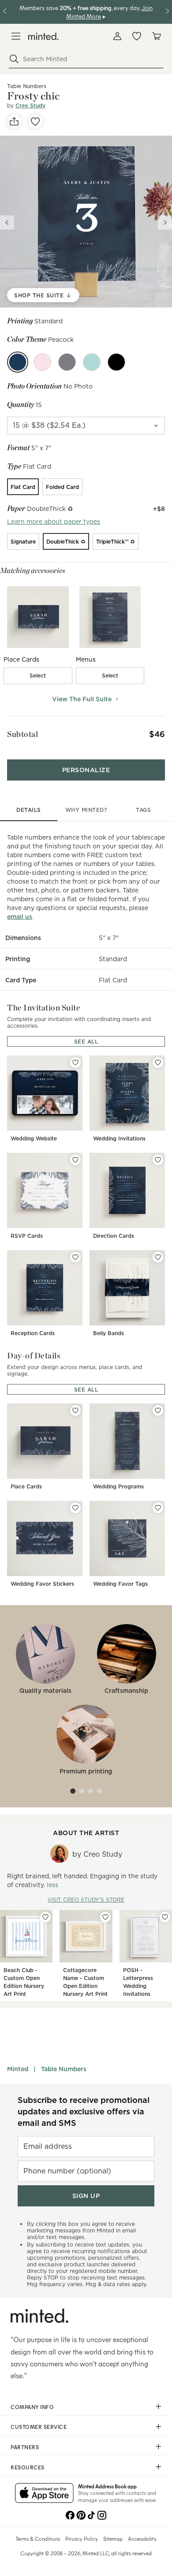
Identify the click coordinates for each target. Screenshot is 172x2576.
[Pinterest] (81, 2514)
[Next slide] (165, 222)
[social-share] (14, 122)
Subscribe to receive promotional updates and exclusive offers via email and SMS (84, 2112)
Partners (25, 2447)
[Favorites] (137, 36)
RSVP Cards (27, 1236)
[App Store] (44, 2494)
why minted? (86, 810)
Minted (18, 2069)
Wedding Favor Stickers (42, 1584)
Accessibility (142, 2539)
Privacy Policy (82, 2539)
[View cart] (156, 36)
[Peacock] (18, 362)
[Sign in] (117, 36)
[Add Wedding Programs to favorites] (158, 1410)
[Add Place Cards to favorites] (75, 1410)
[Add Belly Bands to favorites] (158, 1257)
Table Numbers (64, 2069)
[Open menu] (16, 36)
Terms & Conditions (38, 2539)
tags (143, 810)
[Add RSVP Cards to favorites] (75, 1160)
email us (20, 917)
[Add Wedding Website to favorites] (75, 1062)
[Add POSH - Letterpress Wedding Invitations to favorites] (165, 1917)
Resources (28, 2467)
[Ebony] (116, 362)
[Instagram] (102, 2514)
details (29, 810)
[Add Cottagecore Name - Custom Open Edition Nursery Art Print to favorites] (105, 1917)
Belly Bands (108, 1333)
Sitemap (113, 2539)
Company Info (32, 2407)
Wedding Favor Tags (120, 1584)
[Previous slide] (7, 222)
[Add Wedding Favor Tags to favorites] (158, 1508)
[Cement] (67, 362)
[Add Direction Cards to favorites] (158, 1160)
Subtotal (22, 734)
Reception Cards (33, 1333)
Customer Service (39, 2427)
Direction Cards (114, 1236)
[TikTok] (91, 2514)
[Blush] (42, 362)
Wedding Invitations (119, 1138)
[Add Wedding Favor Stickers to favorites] (75, 1508)
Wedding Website (34, 1138)
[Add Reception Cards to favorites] (75, 1257)
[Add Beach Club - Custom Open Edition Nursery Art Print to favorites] (45, 1917)
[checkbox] (38, 676)
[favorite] (35, 122)
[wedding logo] (43, 36)
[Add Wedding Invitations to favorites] (158, 1062)
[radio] (23, 487)
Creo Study (30, 105)
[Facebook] (70, 2514)
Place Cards (26, 1486)
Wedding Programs (118, 1486)
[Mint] (92, 362)
